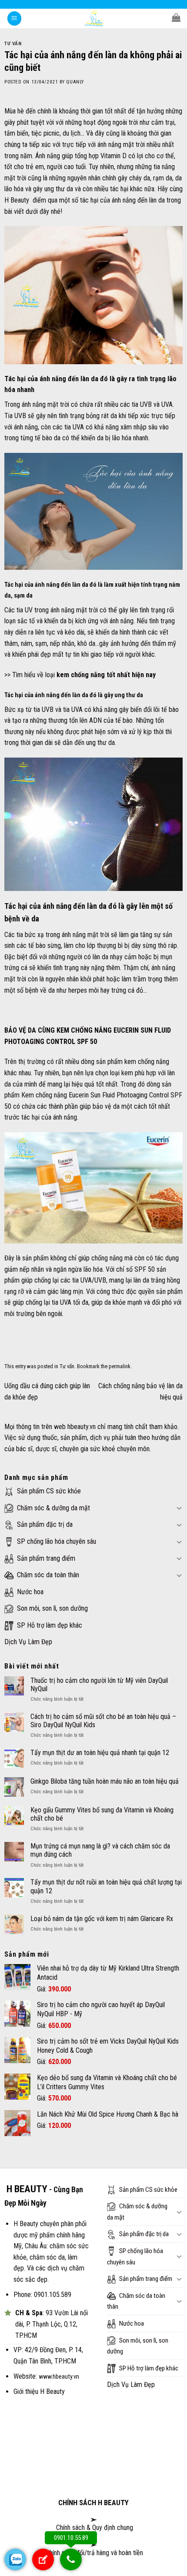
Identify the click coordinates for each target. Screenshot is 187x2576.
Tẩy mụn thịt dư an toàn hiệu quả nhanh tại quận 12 (100, 1753)
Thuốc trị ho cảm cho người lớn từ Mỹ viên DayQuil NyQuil (99, 1685)
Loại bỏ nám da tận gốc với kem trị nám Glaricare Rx (102, 1919)
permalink (120, 1366)
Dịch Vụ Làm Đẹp (28, 1642)
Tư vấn (13, 44)
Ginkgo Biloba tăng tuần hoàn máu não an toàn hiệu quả (105, 1781)
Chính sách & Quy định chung (94, 2528)
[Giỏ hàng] (176, 17)
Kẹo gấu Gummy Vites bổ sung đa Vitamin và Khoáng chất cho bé (102, 1814)
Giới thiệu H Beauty (39, 2392)
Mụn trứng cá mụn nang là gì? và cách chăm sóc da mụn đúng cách (100, 1850)
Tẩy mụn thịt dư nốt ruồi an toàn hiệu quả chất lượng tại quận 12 (106, 1886)
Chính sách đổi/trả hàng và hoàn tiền (94, 2553)
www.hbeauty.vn (59, 2377)
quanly (75, 82)
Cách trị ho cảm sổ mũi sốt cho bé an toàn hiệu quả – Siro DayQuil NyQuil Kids (103, 1721)
